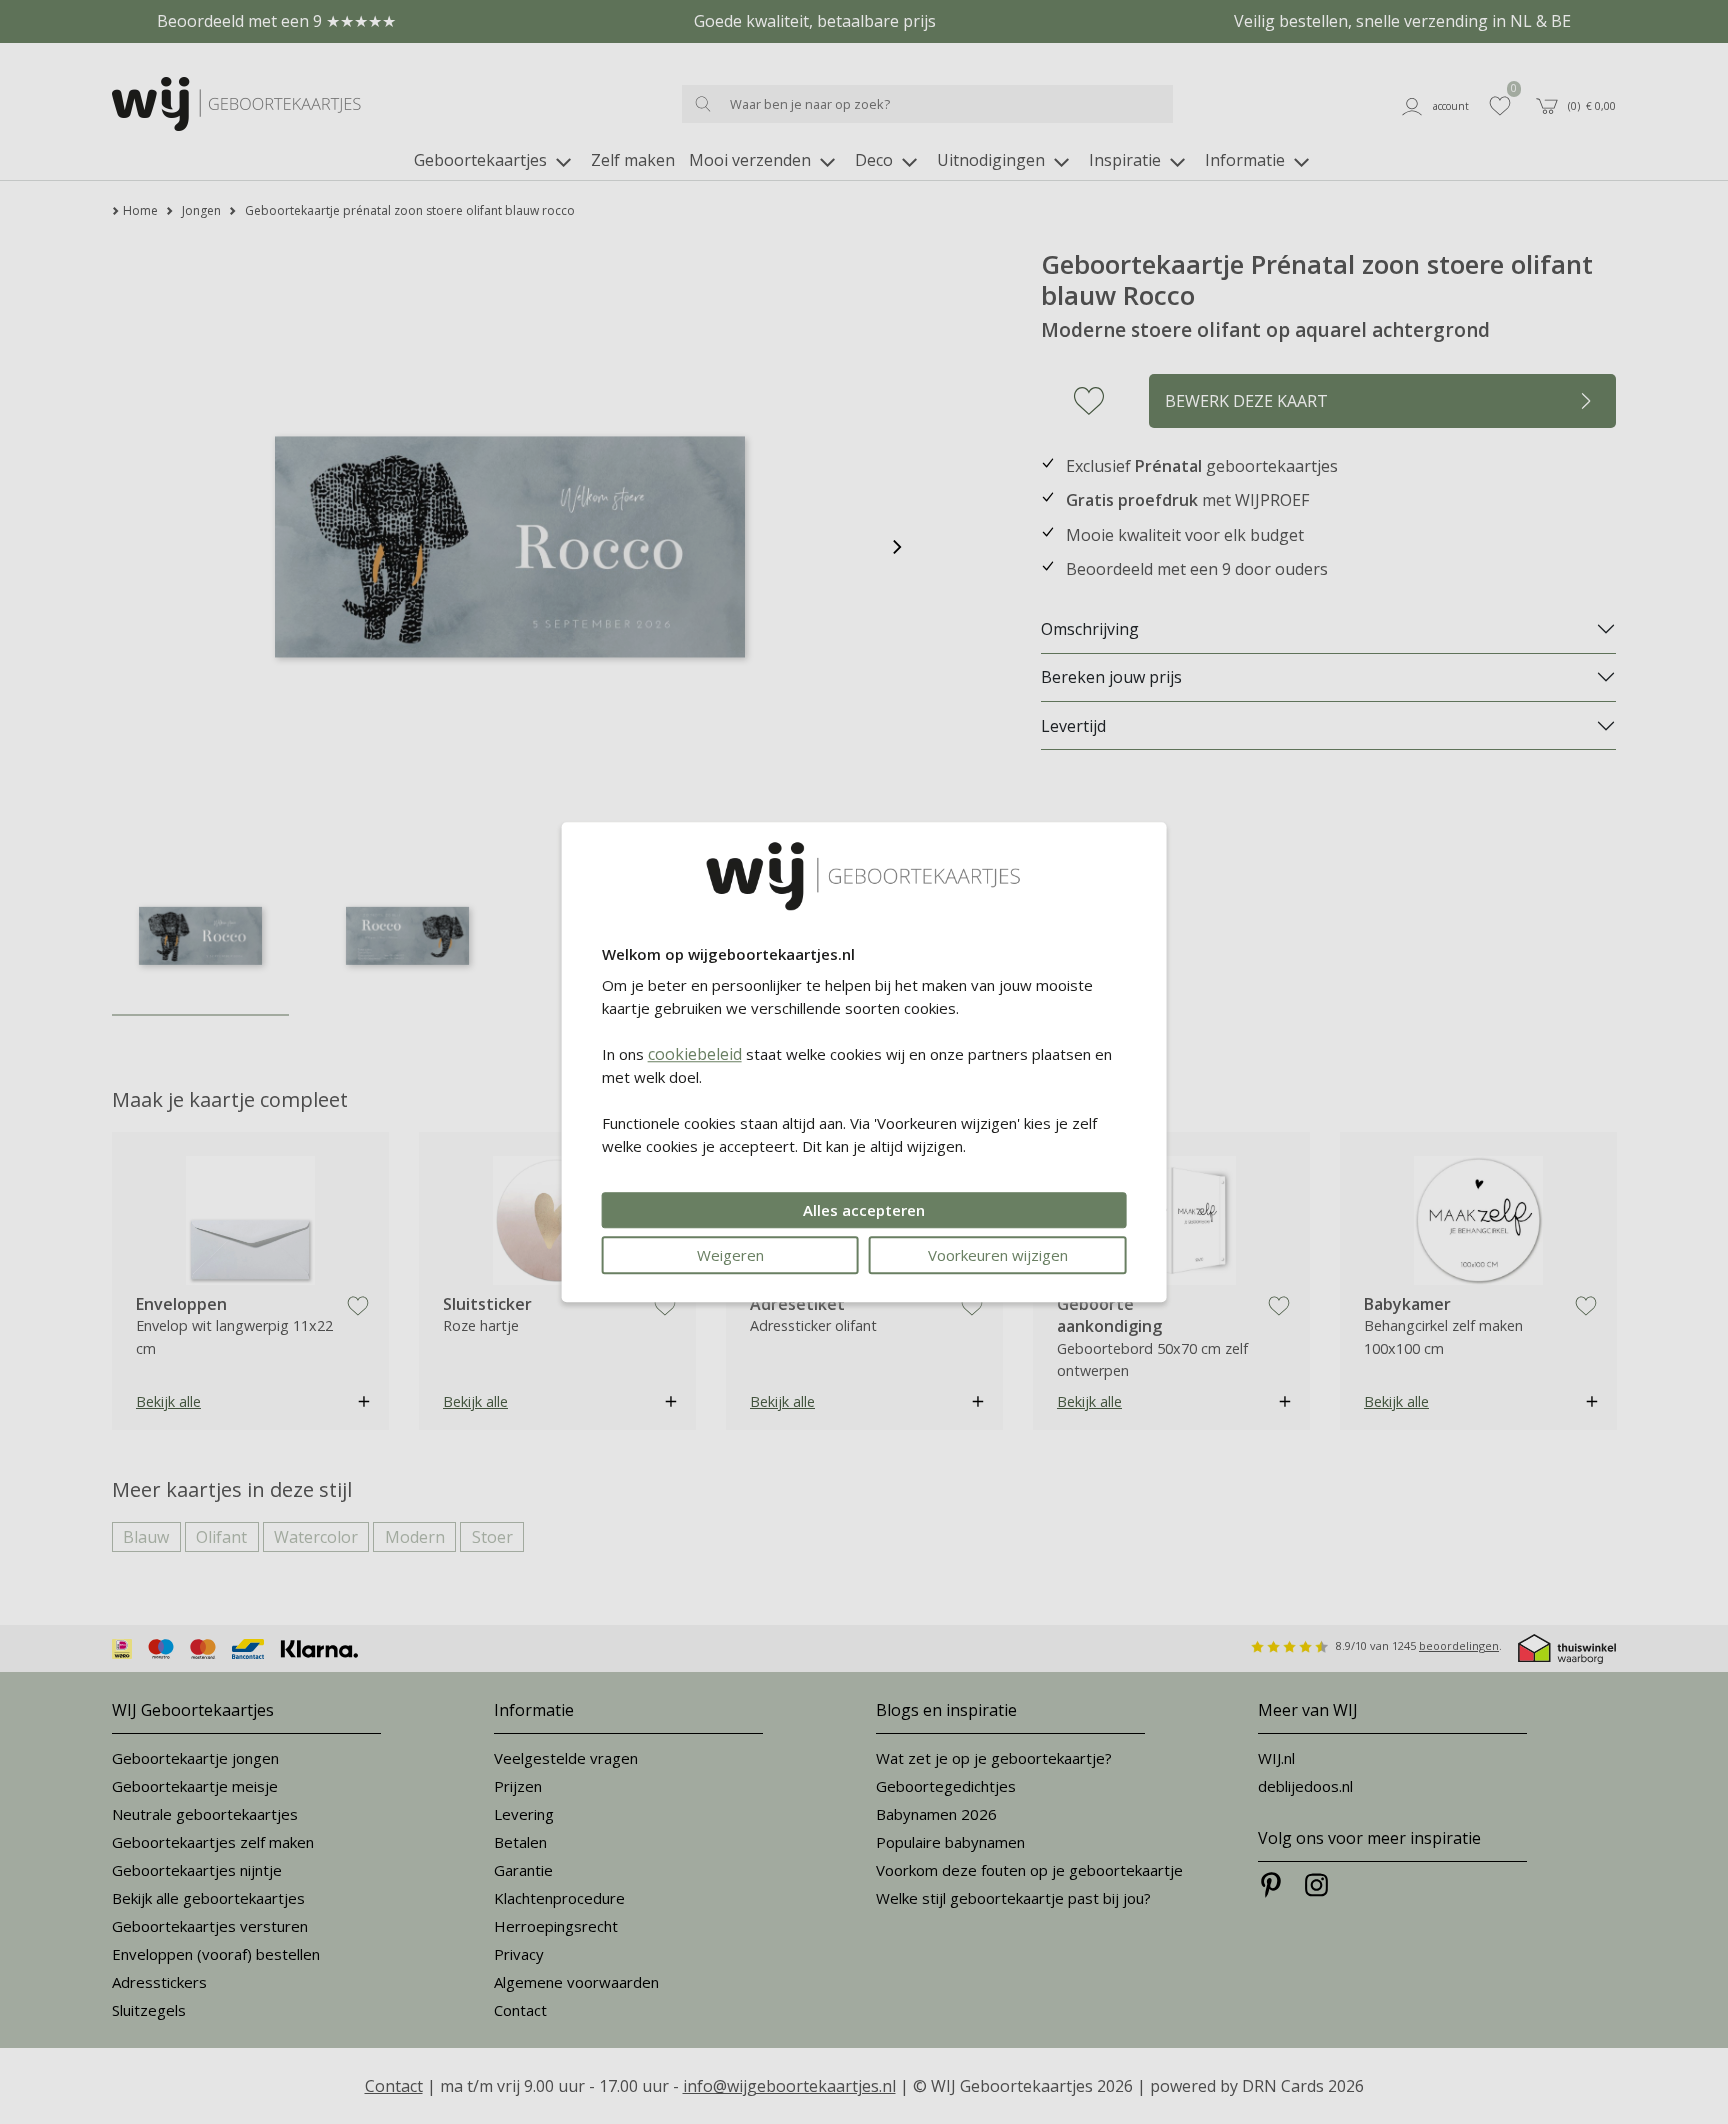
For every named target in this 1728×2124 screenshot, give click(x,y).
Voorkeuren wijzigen (998, 1255)
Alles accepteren (864, 1210)
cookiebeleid (695, 1054)
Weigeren (730, 1255)
